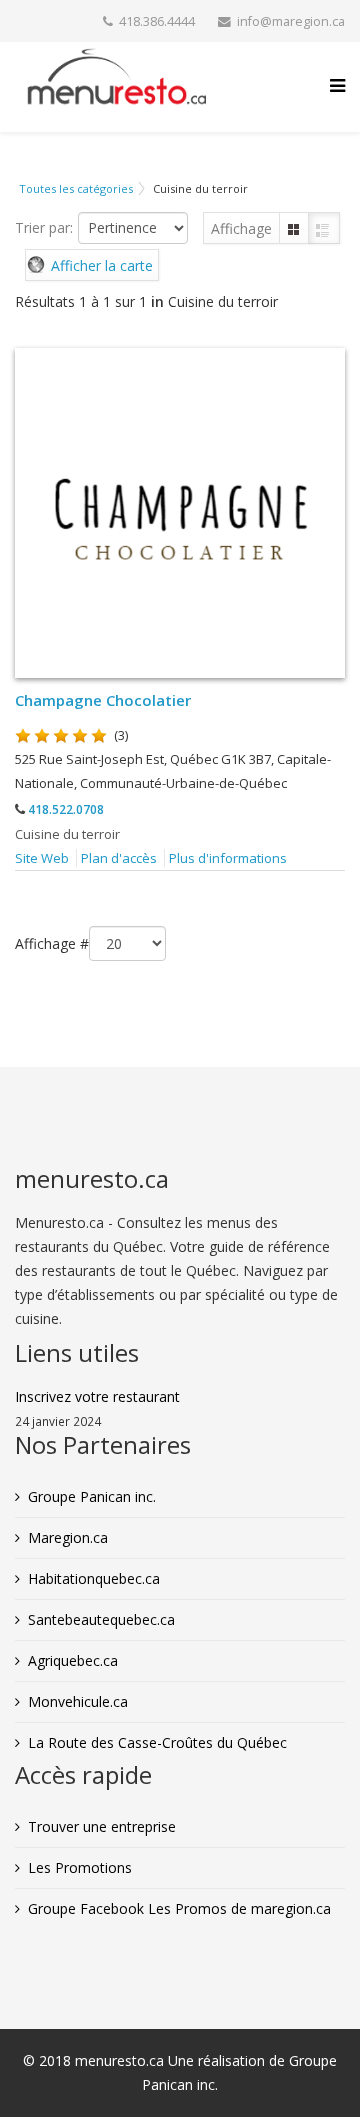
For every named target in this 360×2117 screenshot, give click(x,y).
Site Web (42, 858)
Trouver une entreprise (102, 1826)
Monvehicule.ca (78, 1701)
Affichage (241, 228)
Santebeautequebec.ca (101, 1619)
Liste (324, 228)
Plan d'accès (119, 858)
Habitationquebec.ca (94, 1578)
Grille (294, 228)
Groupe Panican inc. (92, 1496)
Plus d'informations (228, 858)
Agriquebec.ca (73, 1660)
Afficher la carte (102, 265)
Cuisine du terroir (67, 834)
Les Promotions (80, 1867)
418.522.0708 (66, 809)
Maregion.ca (68, 1537)
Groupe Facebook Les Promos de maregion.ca (179, 1908)
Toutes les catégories (76, 188)
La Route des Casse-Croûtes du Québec (157, 1742)
